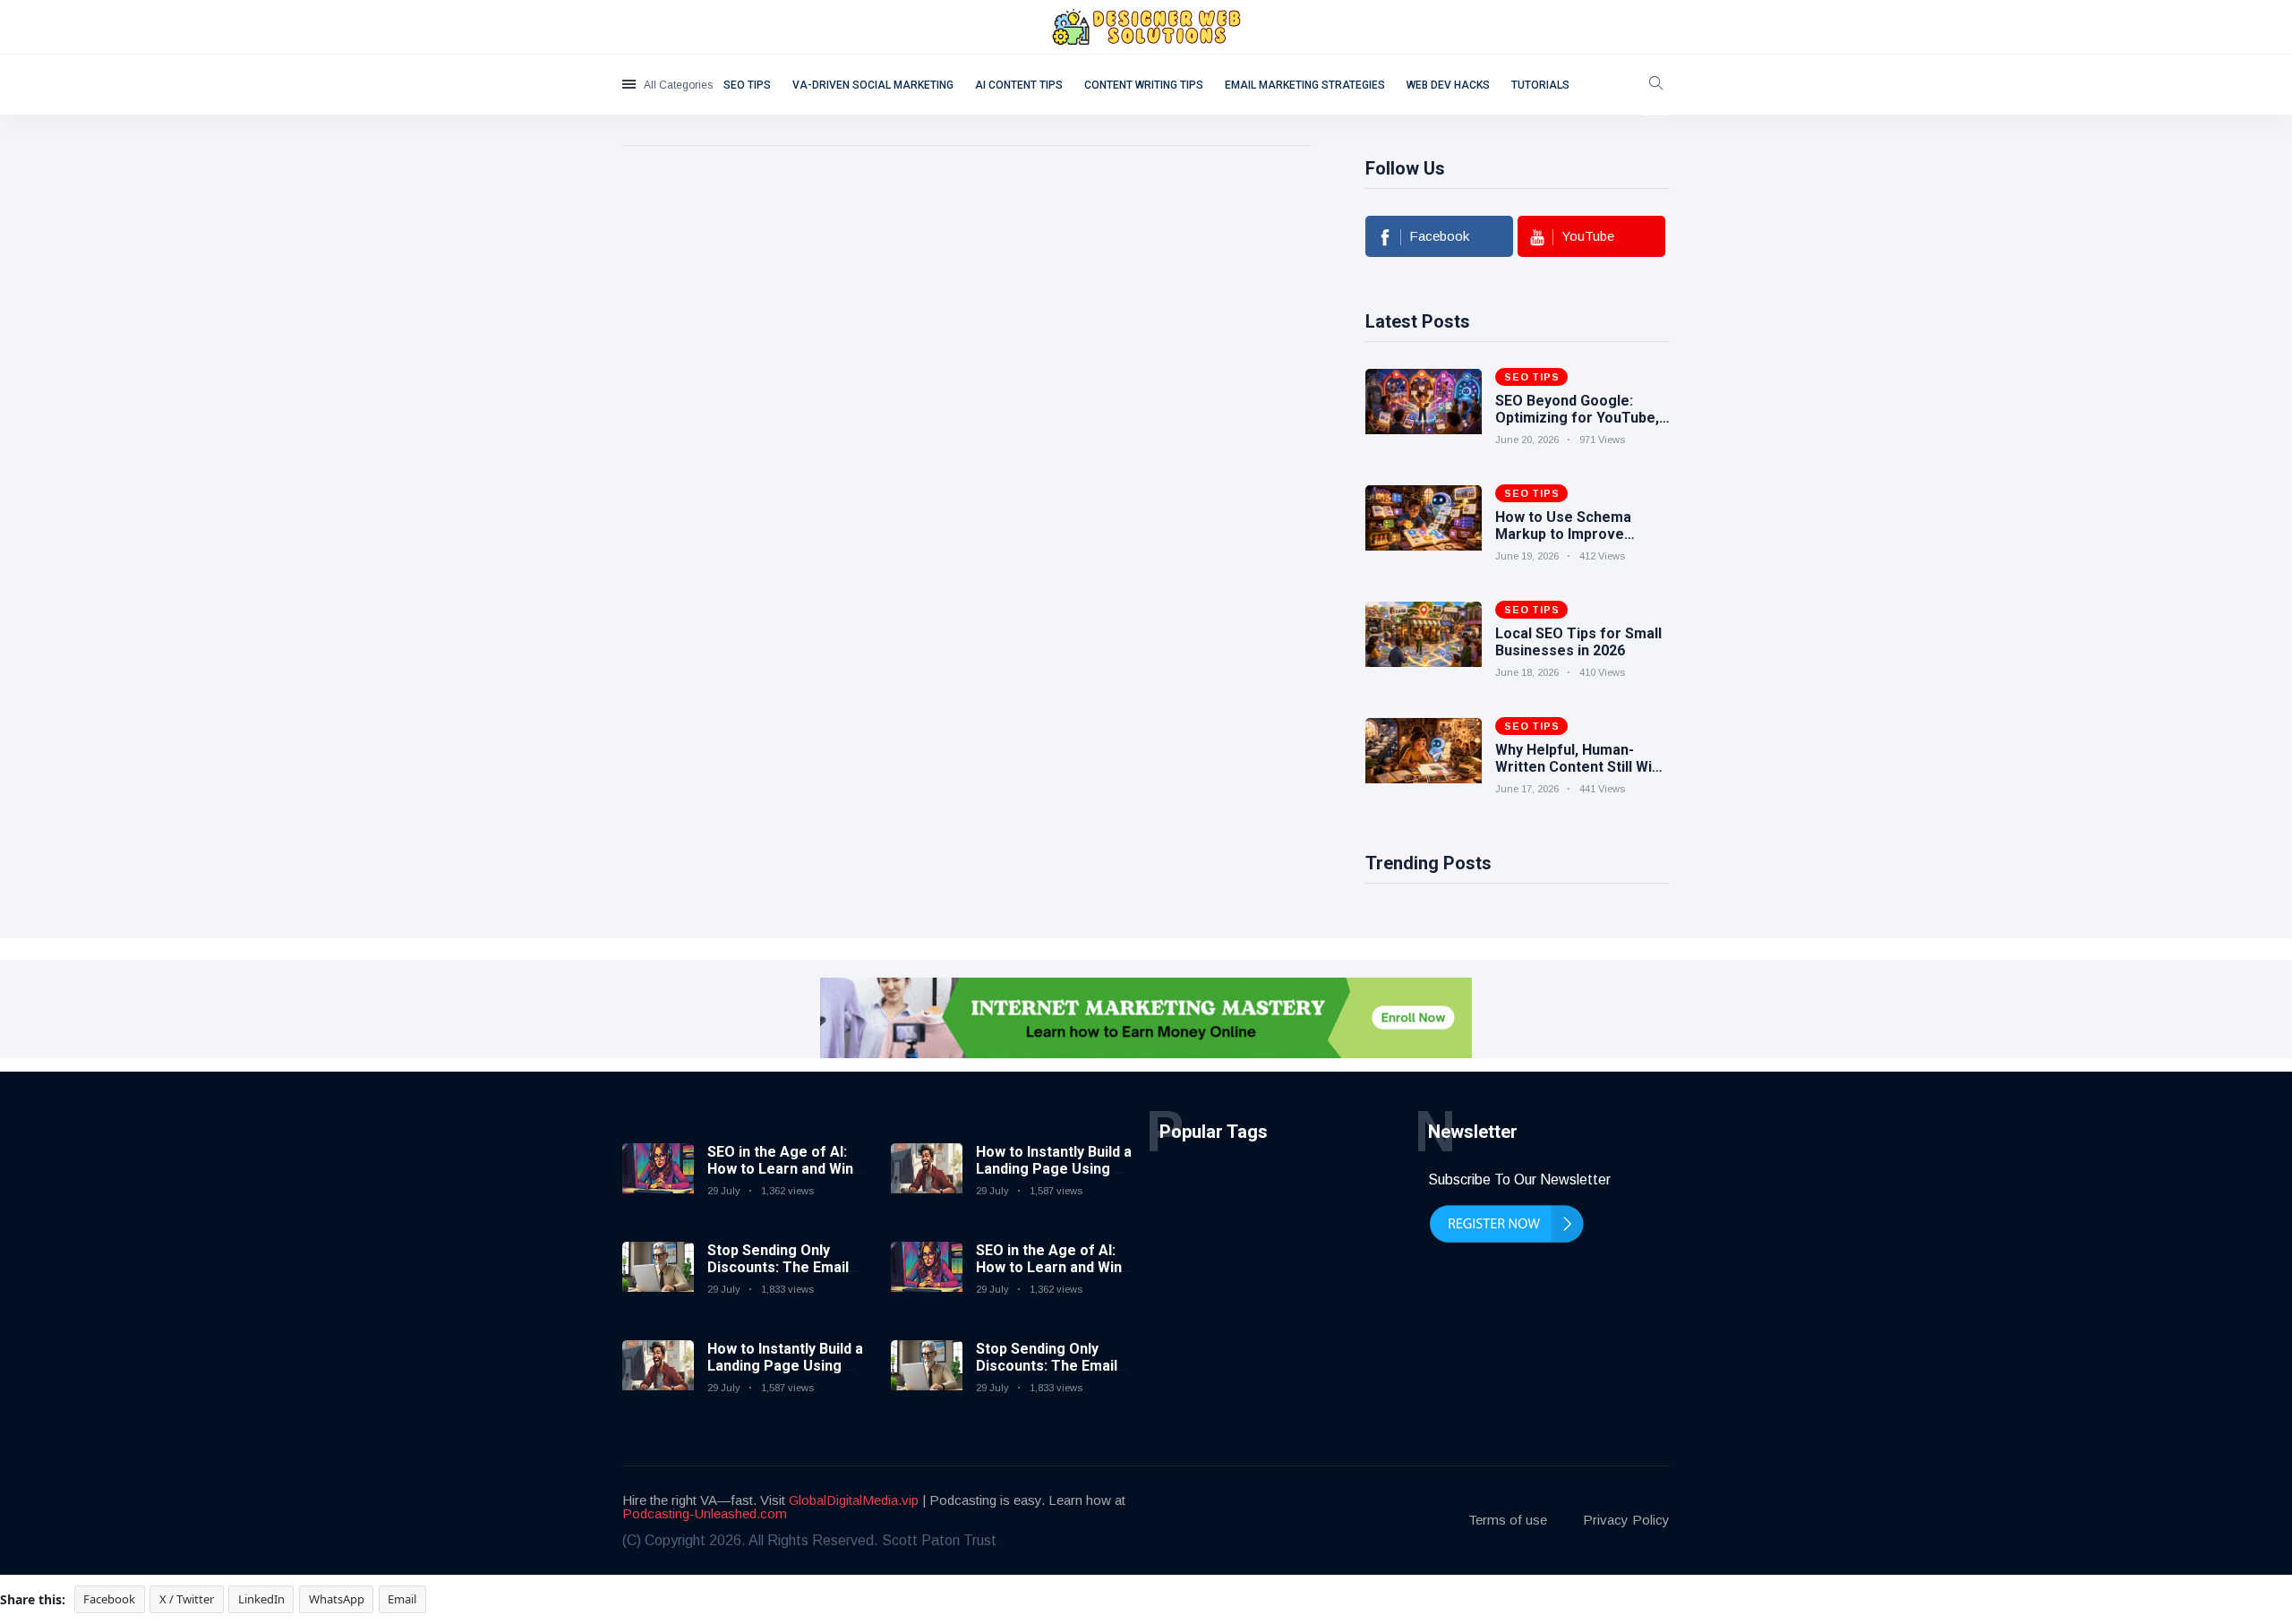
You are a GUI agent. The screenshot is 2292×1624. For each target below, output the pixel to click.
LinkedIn (261, 1599)
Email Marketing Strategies (1305, 85)
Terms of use (1508, 1520)
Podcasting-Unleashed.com (705, 1513)
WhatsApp (337, 1599)
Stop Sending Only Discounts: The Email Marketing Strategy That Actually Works (778, 1276)
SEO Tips (747, 85)
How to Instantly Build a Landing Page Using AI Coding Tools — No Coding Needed (785, 1375)
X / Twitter (187, 1599)
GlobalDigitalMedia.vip (854, 1500)
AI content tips (1019, 85)
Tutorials (1540, 85)
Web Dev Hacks (1448, 85)
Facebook (109, 1599)
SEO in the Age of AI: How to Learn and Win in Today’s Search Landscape (780, 1178)
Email (402, 1599)
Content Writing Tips (1144, 85)
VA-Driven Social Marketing (873, 85)
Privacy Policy (1626, 1520)
